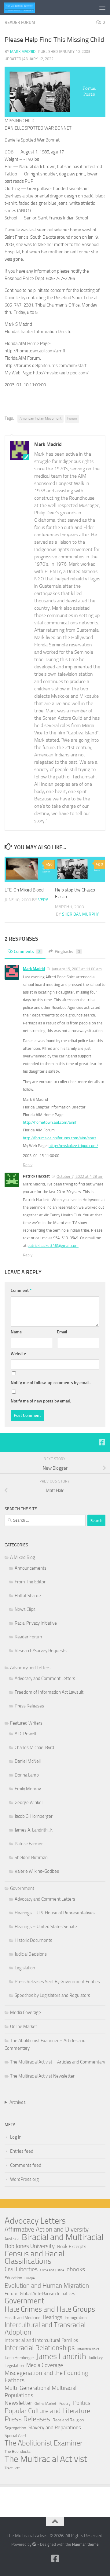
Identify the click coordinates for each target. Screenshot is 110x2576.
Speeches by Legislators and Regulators (52, 1995)
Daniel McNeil (28, 1761)
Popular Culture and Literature (47, 2411)
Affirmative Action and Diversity (47, 2229)
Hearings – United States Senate (46, 1927)
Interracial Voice (88, 2349)
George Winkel (29, 1802)
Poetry (65, 2403)
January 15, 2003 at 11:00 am (77, 969)
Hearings (53, 2317)
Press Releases (29, 1706)
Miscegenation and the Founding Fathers (46, 2376)
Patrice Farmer (29, 1844)
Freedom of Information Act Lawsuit (49, 1692)
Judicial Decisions (31, 1954)
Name (16, 1332)
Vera (43, 900)
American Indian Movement (40, 418)
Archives (18, 2102)
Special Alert (16, 2436)
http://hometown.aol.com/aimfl (50, 1122)
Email (62, 1332)
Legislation (25, 1968)
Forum (72, 418)
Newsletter (18, 2403)
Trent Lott (12, 2468)
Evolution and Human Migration (47, 2286)
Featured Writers (26, 1723)
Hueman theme (85, 2544)
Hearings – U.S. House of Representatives (55, 1913)
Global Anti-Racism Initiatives (48, 2294)
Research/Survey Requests (41, 1651)
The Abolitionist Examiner (44, 2443)
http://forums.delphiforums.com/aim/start (60, 1138)
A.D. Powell (25, 1734)
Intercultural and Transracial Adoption (45, 2329)
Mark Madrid (23, 51)
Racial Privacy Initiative (36, 1623)
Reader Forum (20, 22)
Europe (30, 2278)
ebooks (76, 2269)
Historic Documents (33, 1940)
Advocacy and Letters (30, 1668)
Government (22, 1888)
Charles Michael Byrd (34, 1747)
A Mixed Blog (23, 1557)
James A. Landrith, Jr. (34, 1830)
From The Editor (30, 1582)
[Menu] (102, 8)
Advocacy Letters (35, 2221)
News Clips (25, 1609)
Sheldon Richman (31, 1858)
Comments (27, 952)
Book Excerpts (72, 2246)
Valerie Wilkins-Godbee (37, 1871)
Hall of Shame (28, 1596)
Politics (82, 2403)
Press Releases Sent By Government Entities (57, 1982)
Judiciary (96, 2358)
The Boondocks (18, 2451)
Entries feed (22, 2151)
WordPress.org (24, 2179)
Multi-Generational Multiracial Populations (40, 2392)
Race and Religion (68, 2420)
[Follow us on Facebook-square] (102, 1442)
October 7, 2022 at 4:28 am (80, 1176)
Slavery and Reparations (55, 2427)
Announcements (31, 1568)
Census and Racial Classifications (35, 2258)
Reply (28, 1165)
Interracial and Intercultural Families (41, 2340)
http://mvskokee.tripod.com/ (73, 1146)
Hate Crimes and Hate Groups (50, 2309)
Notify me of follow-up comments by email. (51, 1383)
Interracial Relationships (40, 2348)
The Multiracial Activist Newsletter (42, 2076)
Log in (16, 2137)
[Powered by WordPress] (34, 2544)
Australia (12, 2239)
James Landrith (61, 2357)
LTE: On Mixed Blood (24, 890)
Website (18, 1354)
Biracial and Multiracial (62, 2237)
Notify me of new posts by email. (41, 1401)
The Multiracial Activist (46, 2459)
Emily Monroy (28, 1789)
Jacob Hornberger (19, 2358)
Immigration (76, 2318)
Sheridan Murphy (81, 914)
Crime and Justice (52, 2270)
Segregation (15, 2428)
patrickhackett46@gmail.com (53, 1246)
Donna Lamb (27, 1775)
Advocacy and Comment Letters (45, 1678)
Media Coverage (26, 2012)
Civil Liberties (21, 2269)
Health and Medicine (22, 2318)
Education (13, 2278)
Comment (21, 1290)
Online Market (24, 2027)
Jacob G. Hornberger (34, 1816)
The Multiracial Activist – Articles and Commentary (58, 2062)
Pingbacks (67, 952)
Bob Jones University (30, 2246)
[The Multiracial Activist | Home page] (25, 8)
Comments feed (26, 2165)
